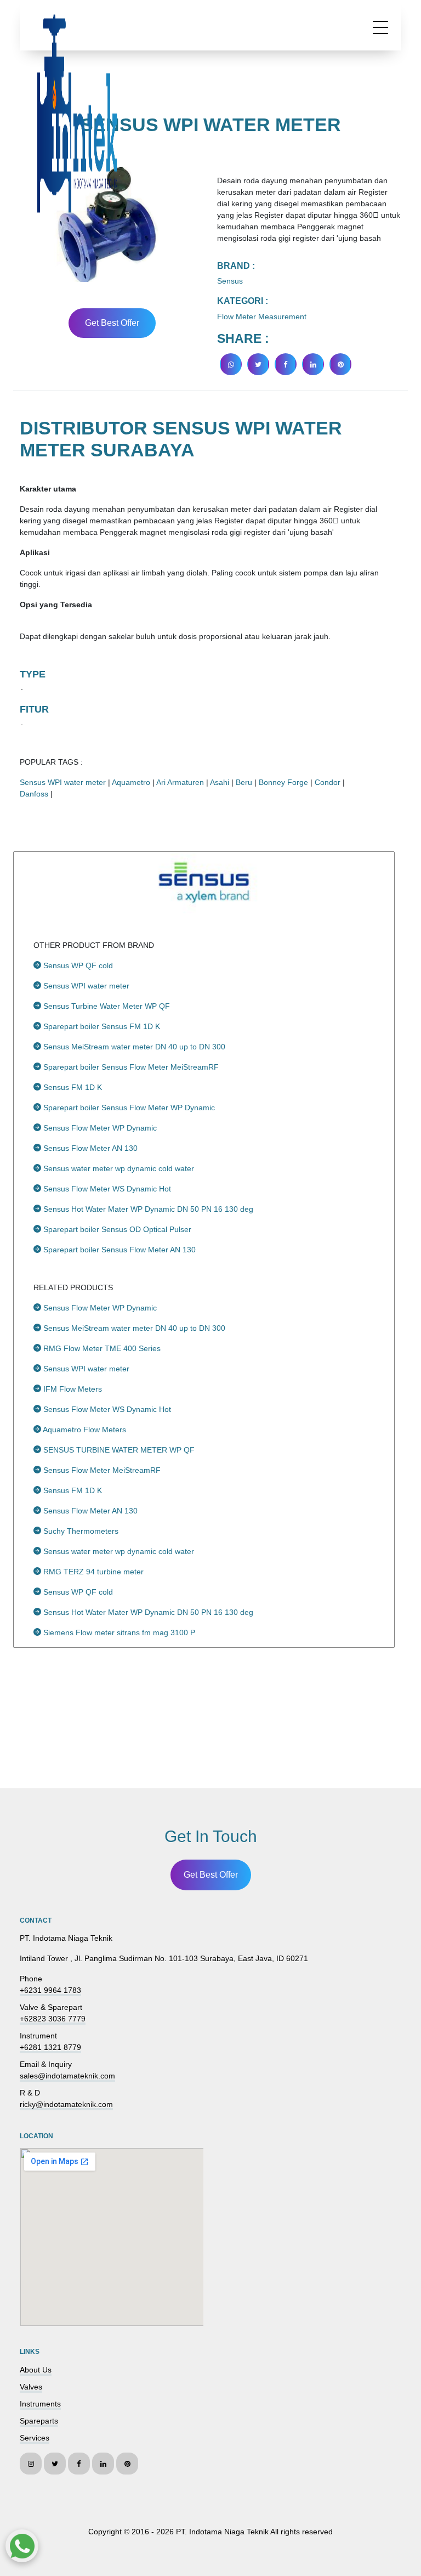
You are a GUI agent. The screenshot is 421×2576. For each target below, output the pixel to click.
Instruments (40, 2404)
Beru (244, 782)
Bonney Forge (283, 782)
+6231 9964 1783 (50, 1990)
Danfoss (34, 794)
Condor (328, 782)
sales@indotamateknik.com (67, 2076)
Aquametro (131, 782)
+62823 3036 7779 (53, 2019)
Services (35, 2438)
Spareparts (39, 2421)
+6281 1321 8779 (50, 2047)
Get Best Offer (112, 323)
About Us (36, 2370)
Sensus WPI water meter (63, 782)
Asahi (220, 782)
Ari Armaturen (180, 782)
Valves (31, 2387)
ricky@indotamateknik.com (66, 2104)
